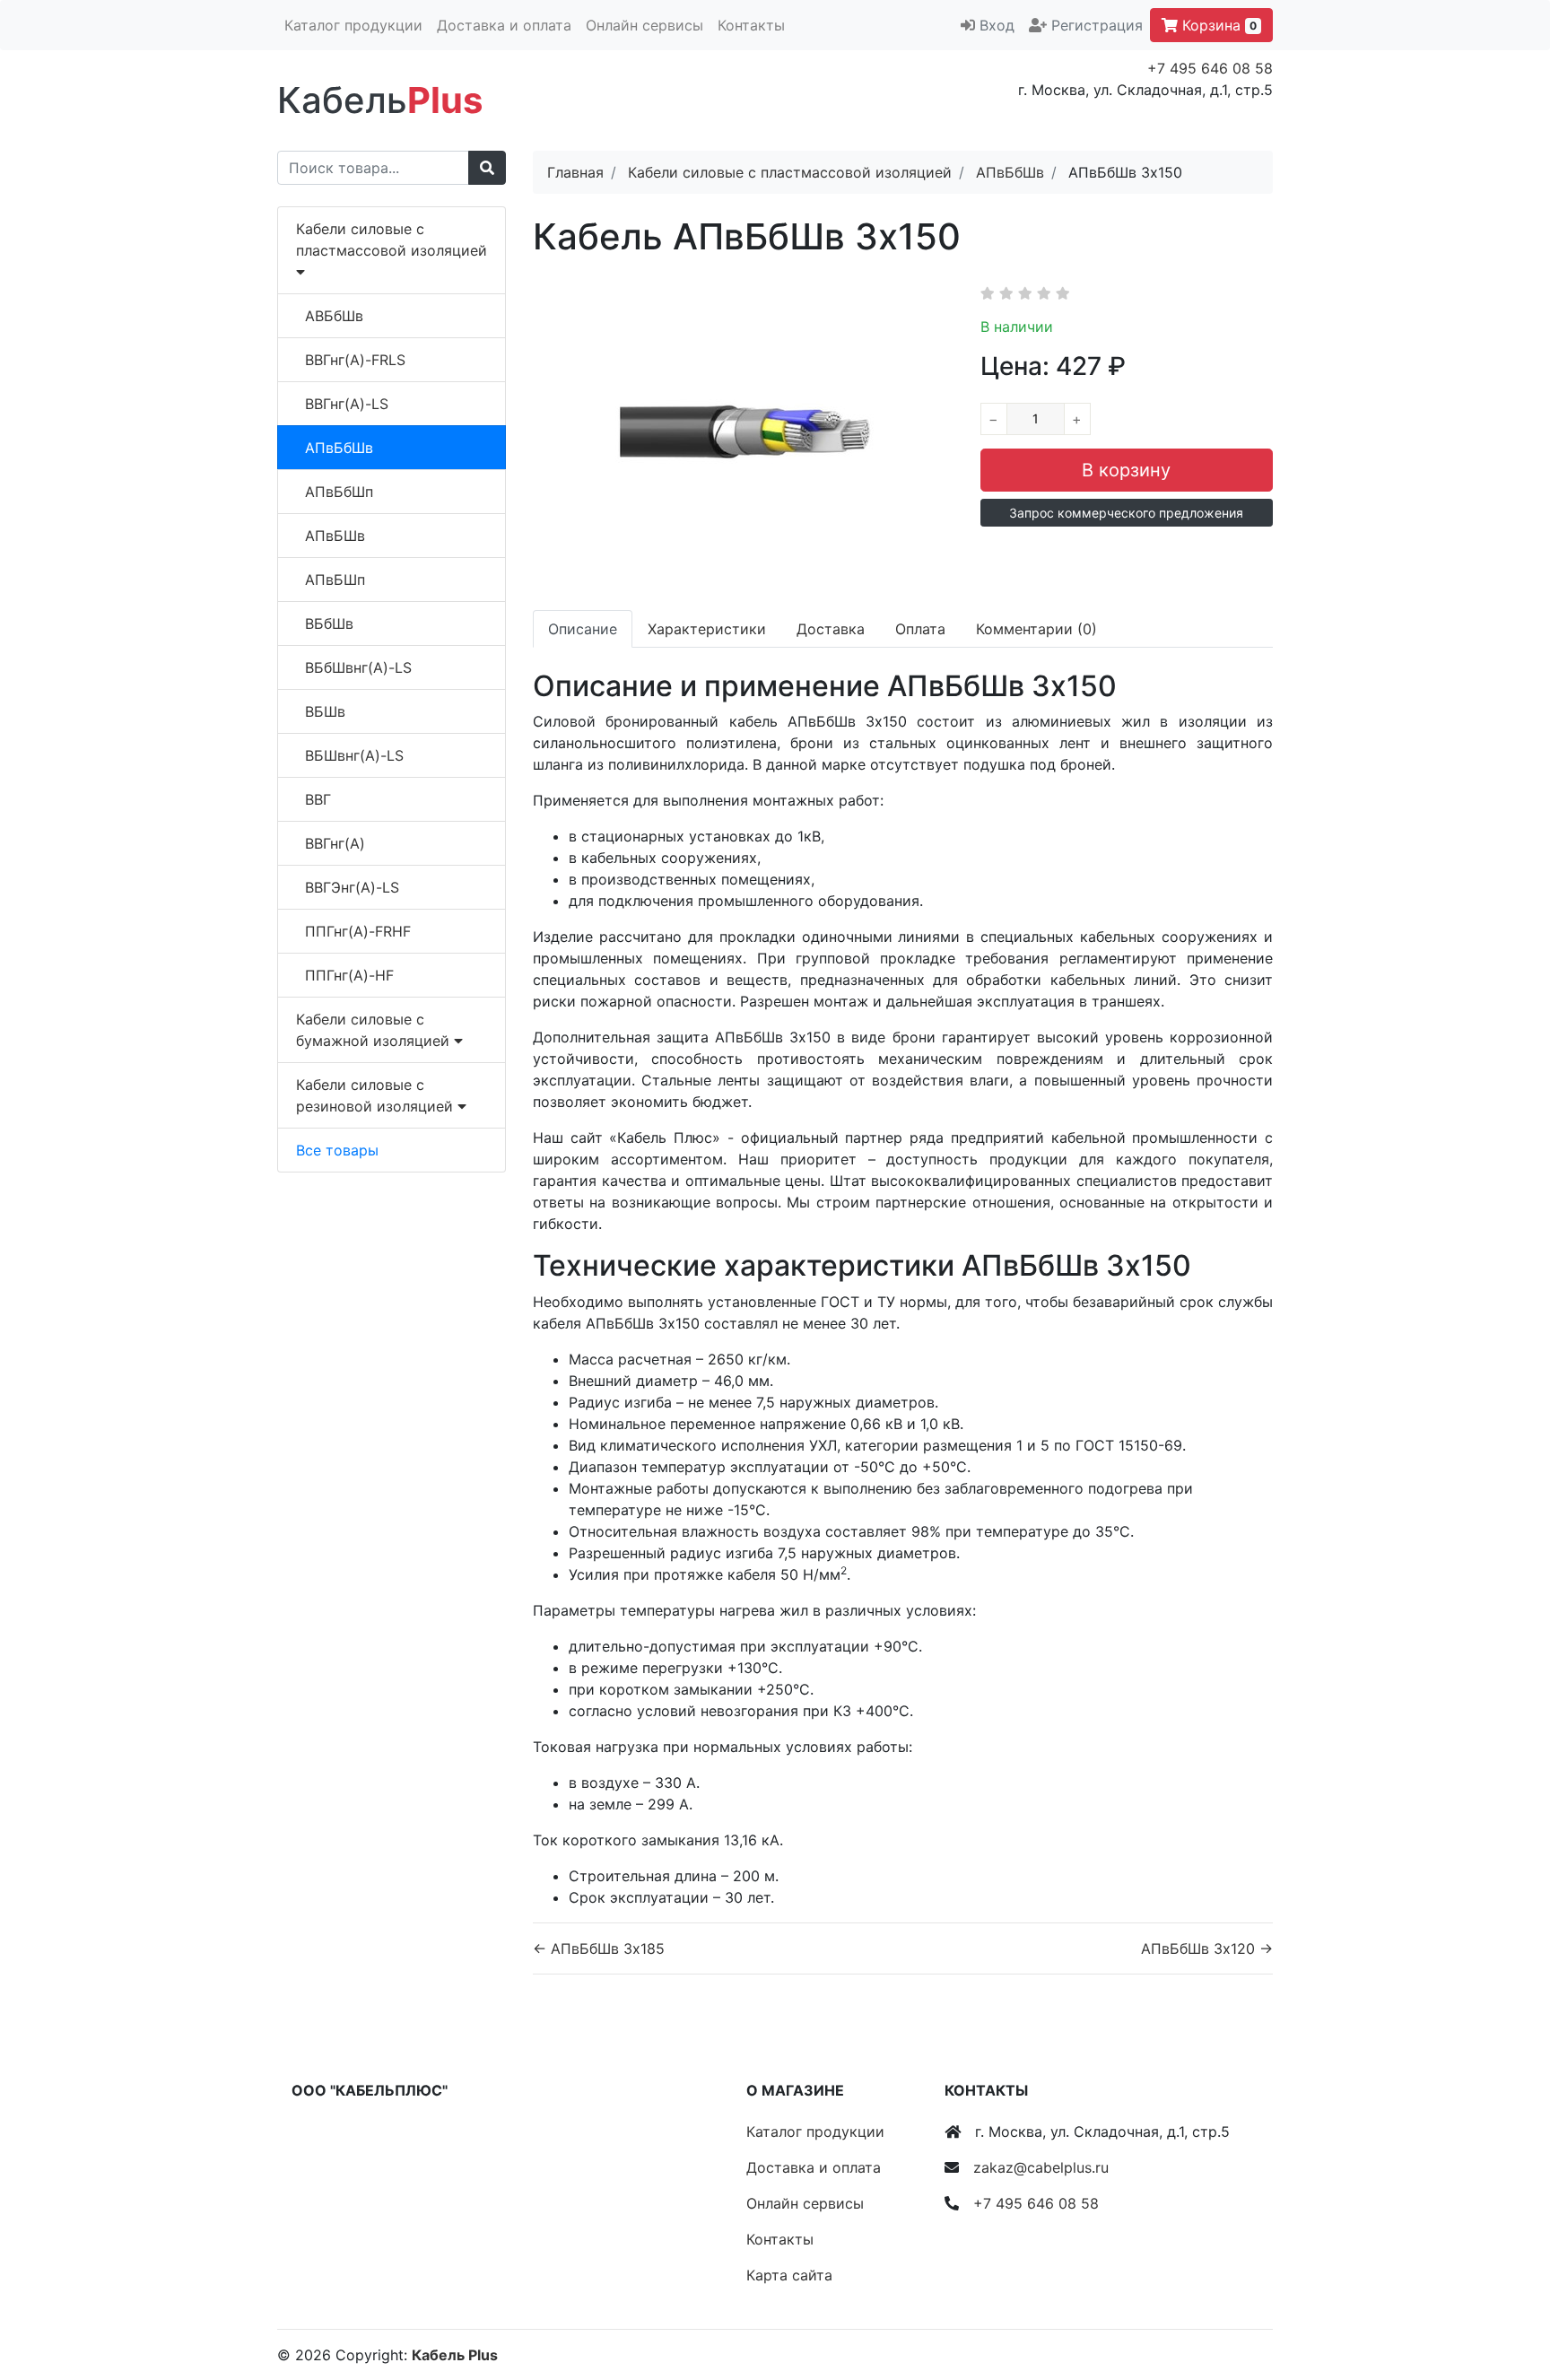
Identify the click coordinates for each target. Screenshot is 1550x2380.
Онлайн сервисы (644, 25)
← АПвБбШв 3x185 (599, 1948)
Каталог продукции (353, 25)
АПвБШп (335, 580)
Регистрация (1097, 25)
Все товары (337, 1150)
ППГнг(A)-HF (349, 975)
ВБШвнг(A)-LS (354, 755)
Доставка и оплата (504, 25)
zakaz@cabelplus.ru (1041, 2167)
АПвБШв (335, 536)
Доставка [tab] (831, 629)
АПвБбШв (339, 448)
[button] (1127, 513)
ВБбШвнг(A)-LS (358, 667)
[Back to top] (1510, 2295)
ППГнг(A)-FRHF (358, 931)
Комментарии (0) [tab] (1036, 629)
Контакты (751, 25)
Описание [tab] (583, 629)
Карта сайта (789, 2275)
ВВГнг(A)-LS (347, 404)
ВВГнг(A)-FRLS (355, 360)
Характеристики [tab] (707, 629)
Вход (997, 25)
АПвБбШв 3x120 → (1207, 1948)
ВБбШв (329, 623)
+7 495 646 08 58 (1210, 68)
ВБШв (325, 711)
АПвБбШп (339, 492)
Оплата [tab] (920, 629)
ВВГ (318, 799)
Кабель (380, 100)
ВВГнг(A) (335, 843)
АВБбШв (334, 316)
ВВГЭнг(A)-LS (352, 887)
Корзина (1217, 25)
